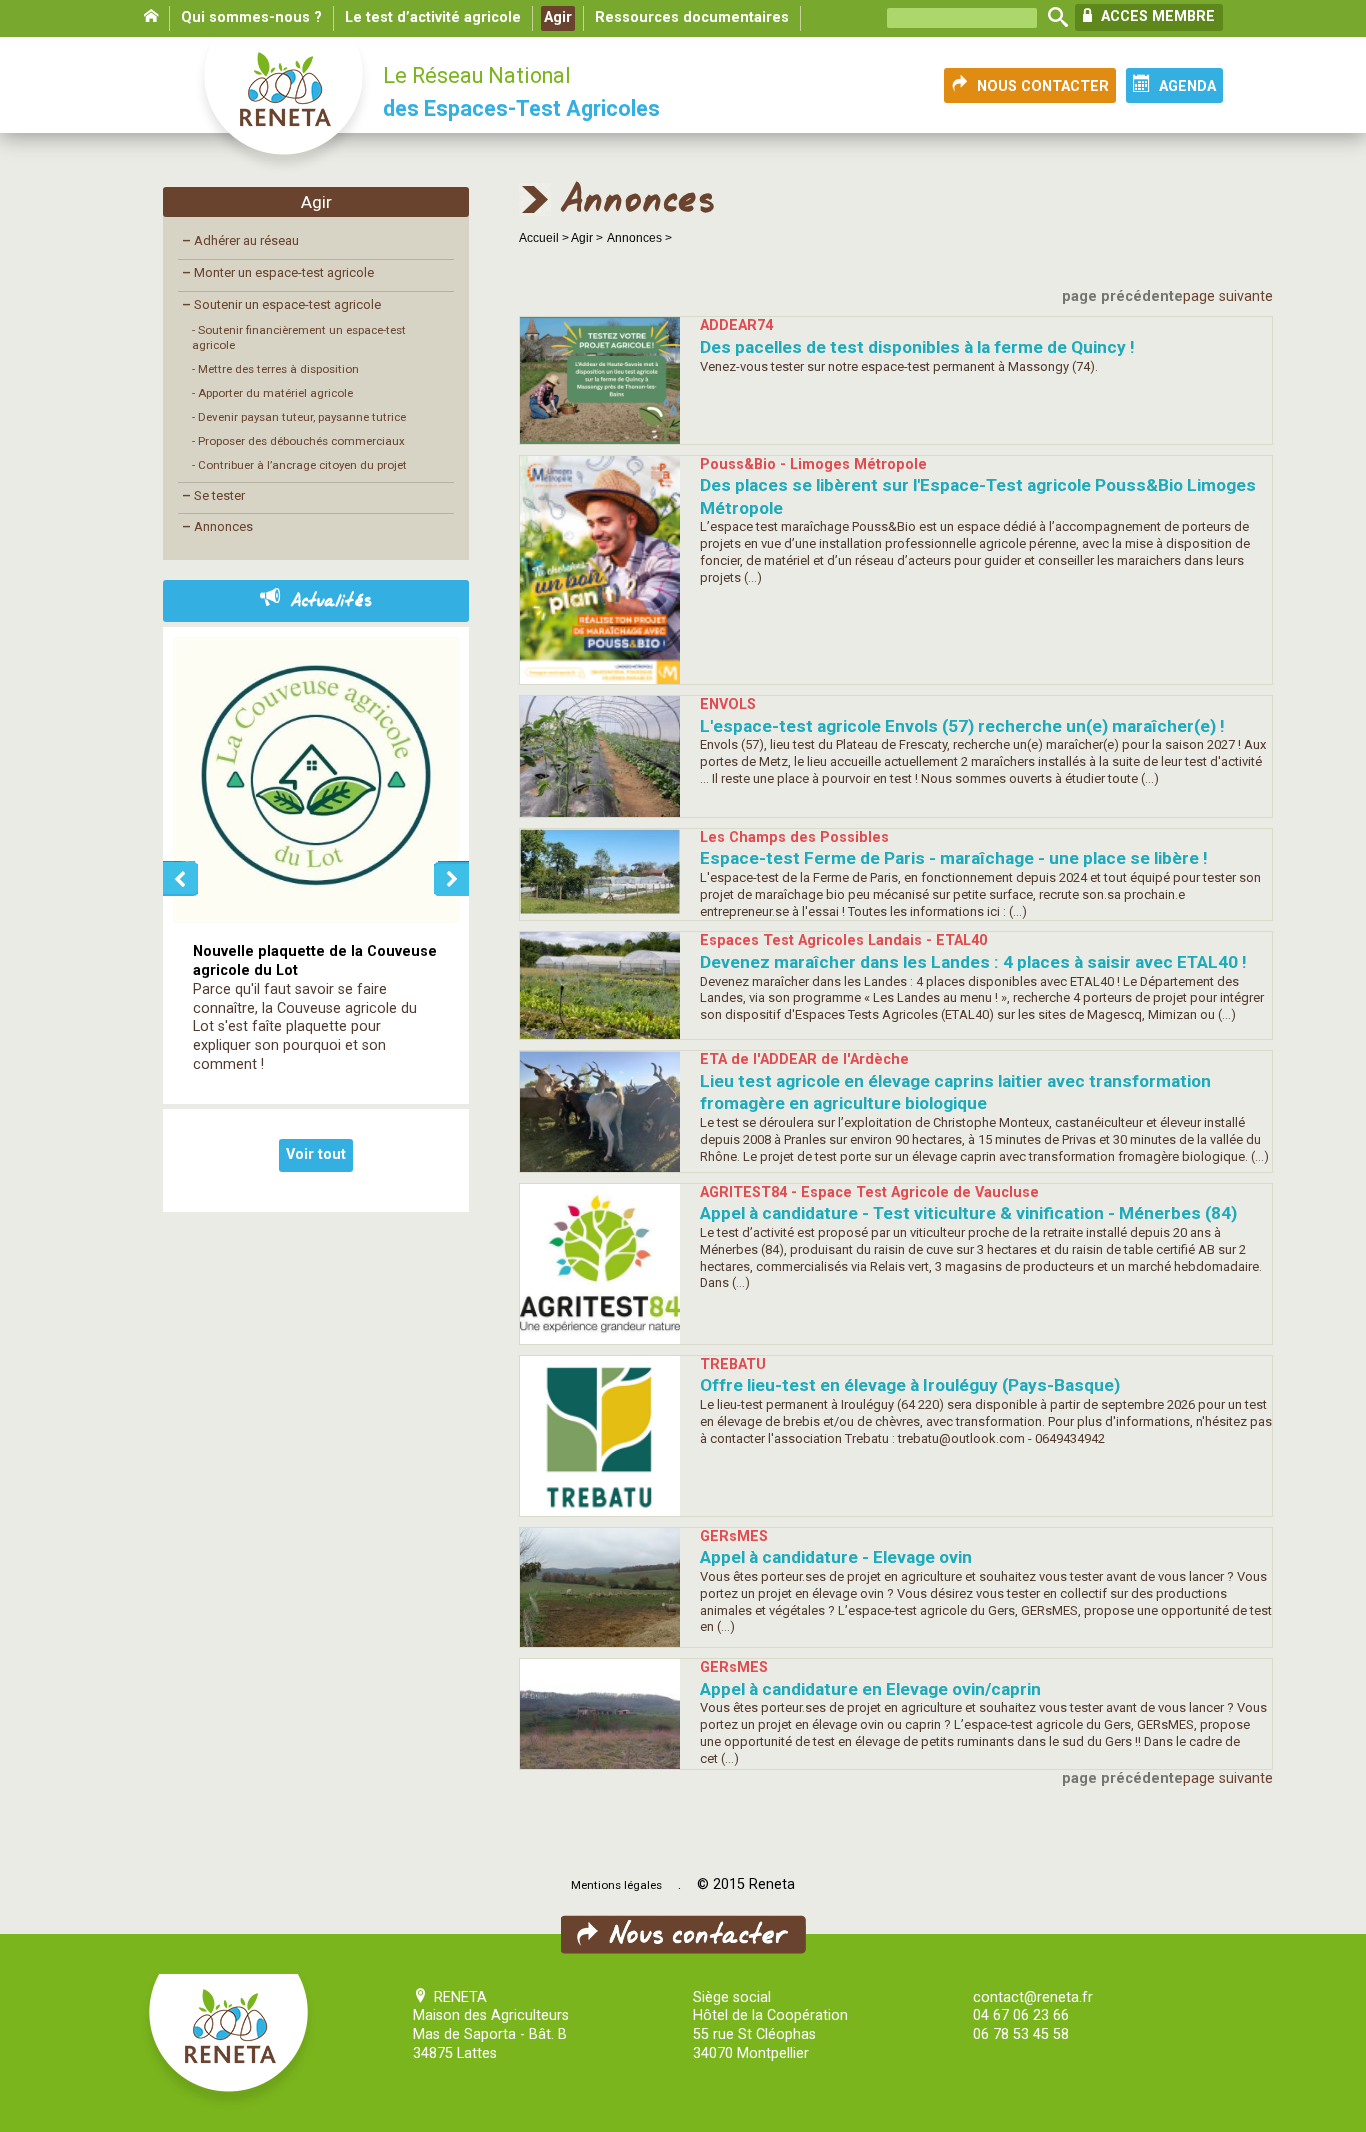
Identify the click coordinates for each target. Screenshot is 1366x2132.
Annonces (217, 526)
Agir (558, 17)
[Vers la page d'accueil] (285, 106)
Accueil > (545, 238)
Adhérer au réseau (240, 240)
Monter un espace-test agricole (278, 272)
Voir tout (316, 1154)
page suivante (1228, 296)
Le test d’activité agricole (433, 17)
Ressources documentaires (692, 17)
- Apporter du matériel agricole (272, 393)
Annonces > (639, 238)
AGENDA (1187, 86)
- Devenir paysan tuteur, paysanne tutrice (299, 417)
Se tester (213, 495)
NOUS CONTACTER (1043, 86)
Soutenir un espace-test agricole (281, 304)
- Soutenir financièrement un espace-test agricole (299, 337)
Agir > (587, 238)
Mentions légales (616, 1885)
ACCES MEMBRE (1156, 16)
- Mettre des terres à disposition (275, 369)
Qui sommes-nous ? (251, 17)
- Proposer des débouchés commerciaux (298, 441)
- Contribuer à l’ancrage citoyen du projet (299, 465)
